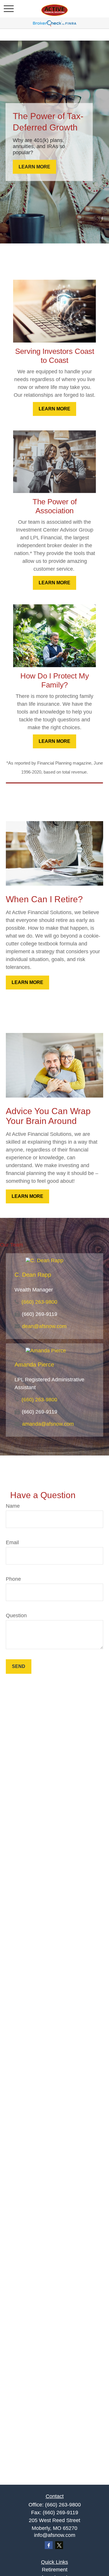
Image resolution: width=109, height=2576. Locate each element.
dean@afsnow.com (44, 1326)
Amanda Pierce (34, 1365)
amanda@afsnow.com (48, 1424)
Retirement (55, 2570)
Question (16, 1616)
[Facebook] (49, 2545)
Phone (13, 1579)
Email (12, 1542)
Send (19, 1666)
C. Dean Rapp (33, 1275)
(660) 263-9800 (39, 1302)
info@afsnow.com (55, 2535)
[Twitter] (59, 2545)
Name (13, 1506)
